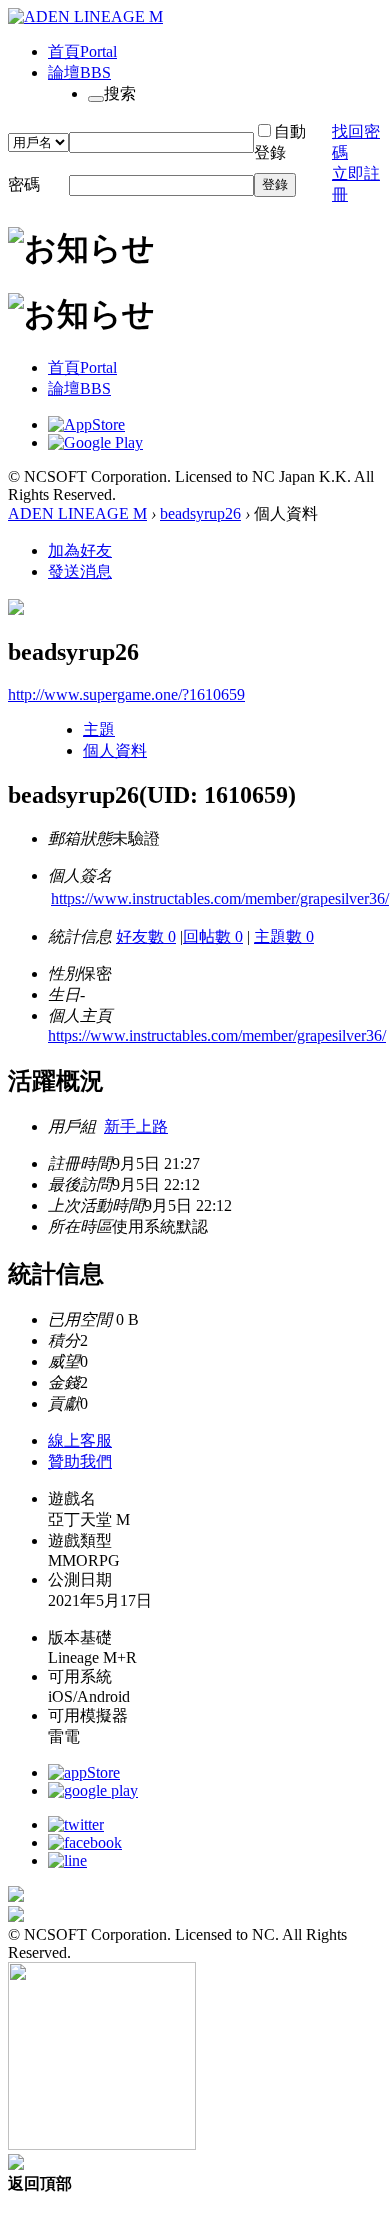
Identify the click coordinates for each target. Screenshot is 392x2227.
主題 (99, 729)
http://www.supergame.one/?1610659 (126, 694)
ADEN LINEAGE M (77, 513)
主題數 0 (284, 936)
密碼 (24, 184)
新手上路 (136, 1126)
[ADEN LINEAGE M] (85, 16)
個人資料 (115, 750)
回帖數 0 (213, 936)
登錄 (275, 184)
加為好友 (80, 550)
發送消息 (80, 571)
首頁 (82, 51)
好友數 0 (146, 936)
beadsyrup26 (200, 513)
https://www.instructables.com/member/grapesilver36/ (220, 898)
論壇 (79, 72)
